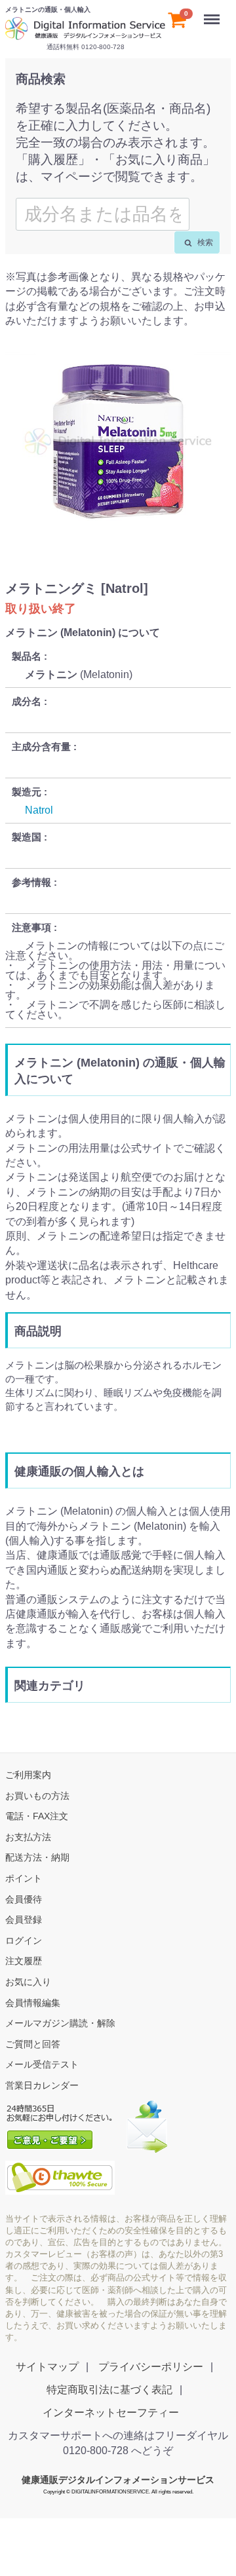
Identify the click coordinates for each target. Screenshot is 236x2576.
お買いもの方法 (37, 1795)
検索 (204, 242)
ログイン (24, 1940)
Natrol (39, 809)
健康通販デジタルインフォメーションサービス (118, 2480)
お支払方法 (28, 1836)
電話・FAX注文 (37, 1816)
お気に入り (28, 1982)
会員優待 (24, 1899)
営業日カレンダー (42, 2085)
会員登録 (24, 1920)
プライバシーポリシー (151, 2366)
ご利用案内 (28, 1775)
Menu (213, 12)
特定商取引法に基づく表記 (109, 2389)
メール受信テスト (42, 2064)
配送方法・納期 (37, 1857)
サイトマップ (47, 2366)
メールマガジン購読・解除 (60, 2023)
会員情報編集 (33, 2002)
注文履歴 (24, 1961)
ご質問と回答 (33, 2043)
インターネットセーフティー (111, 2413)
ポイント (24, 1878)
